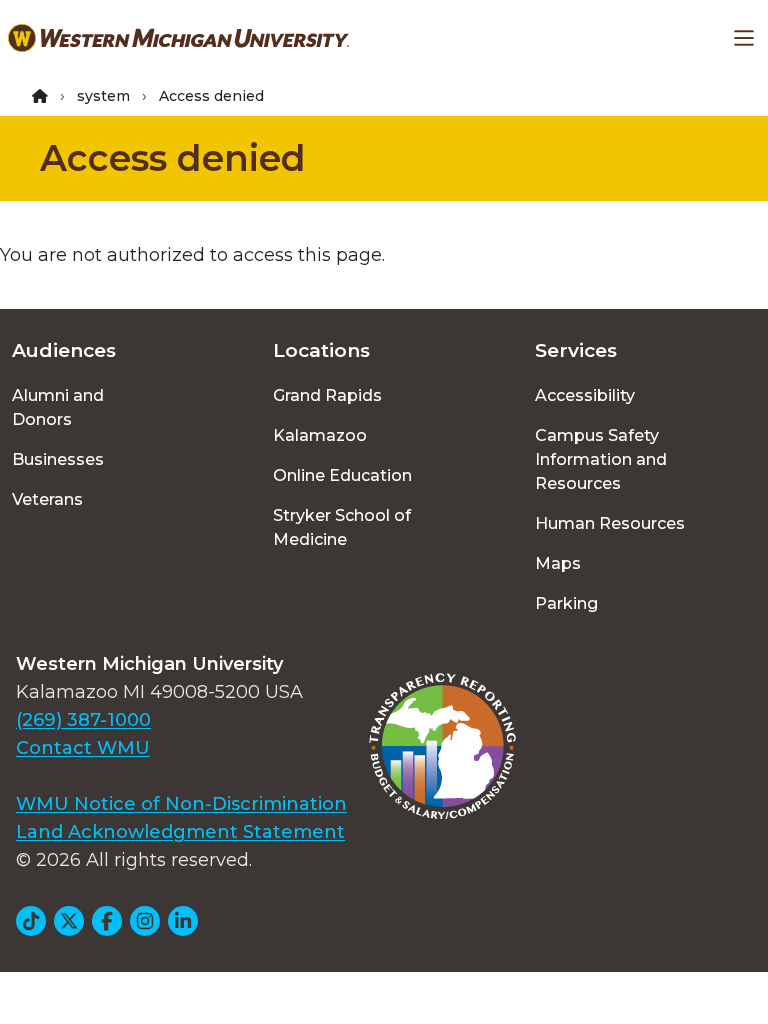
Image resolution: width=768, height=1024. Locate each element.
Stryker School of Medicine (342, 527)
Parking (566, 603)
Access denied (173, 158)
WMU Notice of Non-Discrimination (181, 804)
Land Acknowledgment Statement (180, 832)
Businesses (58, 459)
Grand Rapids (327, 395)
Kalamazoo (320, 435)
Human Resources (610, 523)
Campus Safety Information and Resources (601, 459)
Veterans (47, 499)
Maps (558, 563)
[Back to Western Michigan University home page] (178, 38)
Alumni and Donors (58, 407)
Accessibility (585, 395)
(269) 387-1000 (83, 720)
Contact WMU (83, 748)
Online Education (342, 475)
